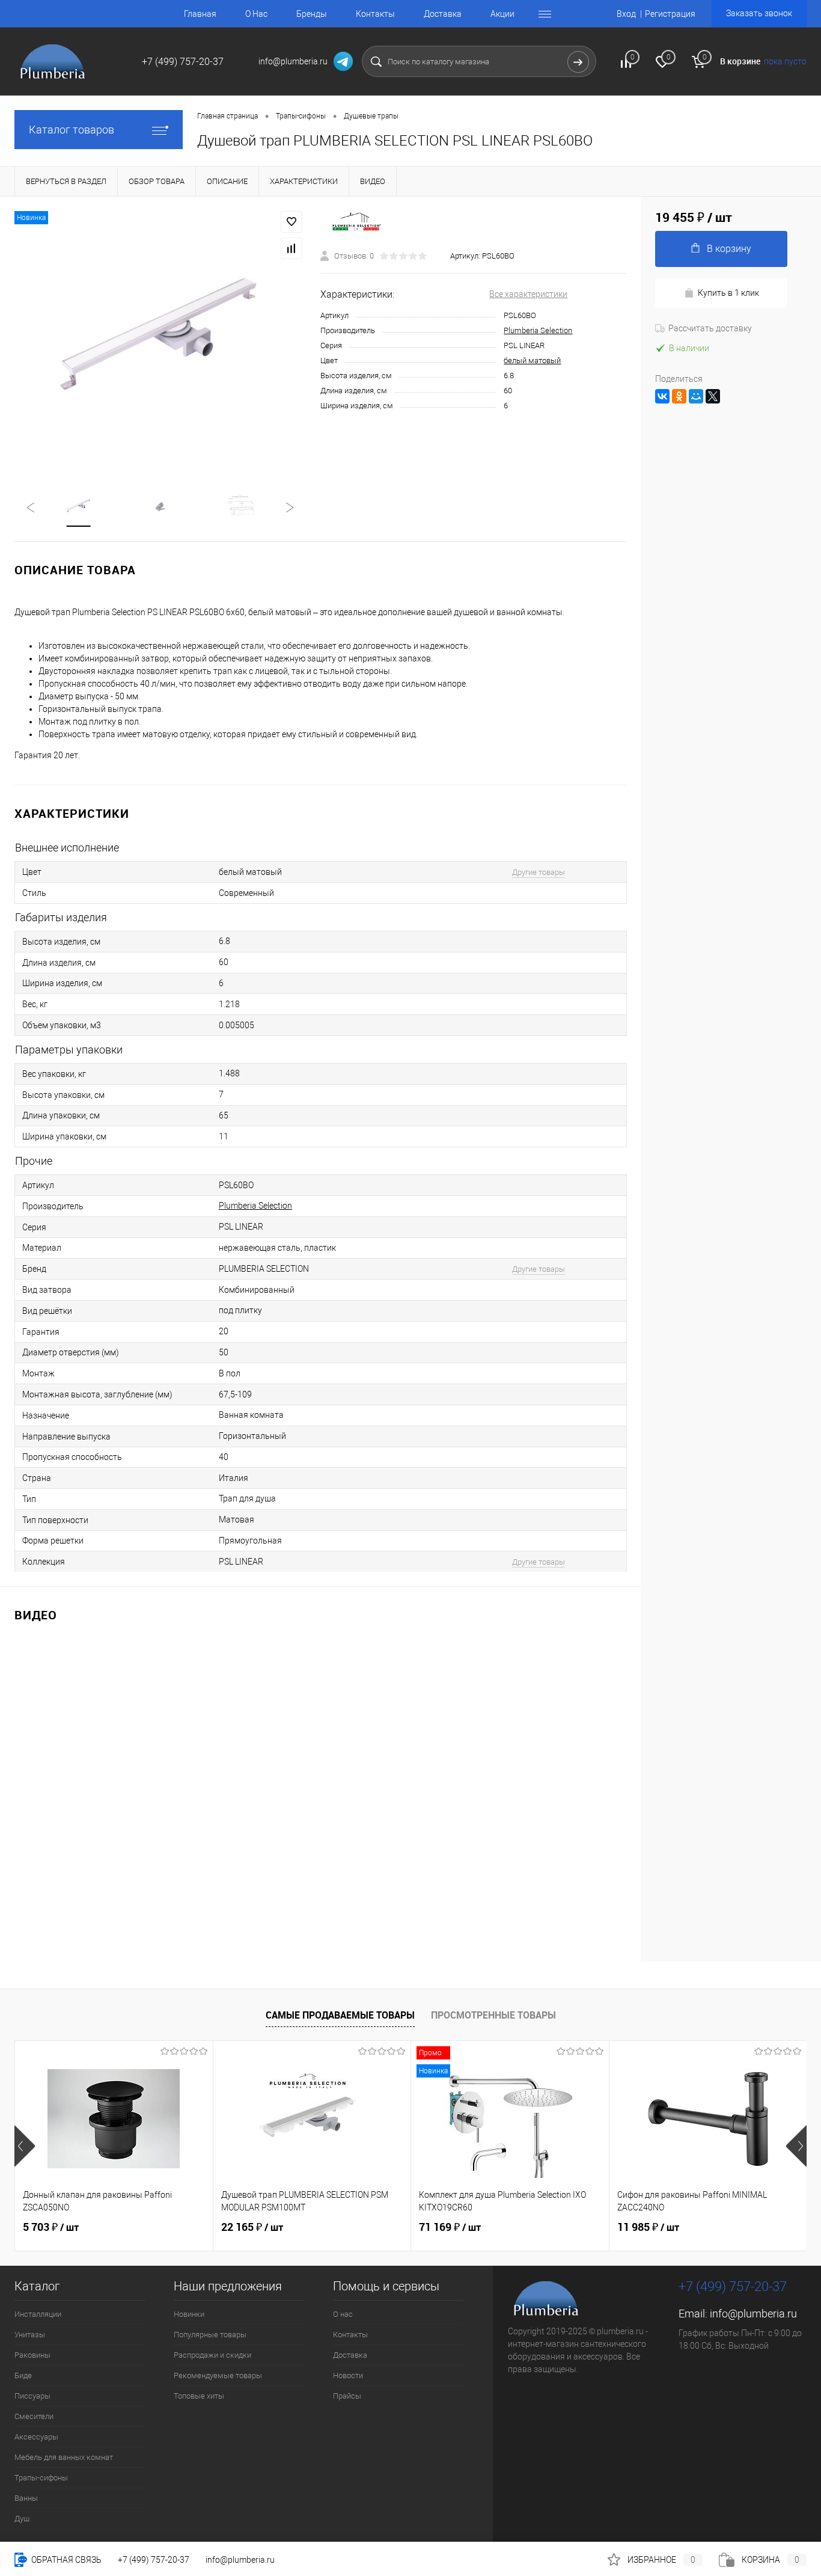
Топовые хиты (199, 2396)
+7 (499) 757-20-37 (154, 2560)
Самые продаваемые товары (340, 2015)
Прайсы (347, 2396)
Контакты (375, 14)
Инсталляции (38, 2314)
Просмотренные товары (493, 2015)
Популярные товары (210, 2335)
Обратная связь (66, 2560)
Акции (502, 14)
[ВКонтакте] (662, 396)
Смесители (34, 2416)
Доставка (443, 14)
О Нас (256, 14)
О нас (343, 2314)
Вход (626, 14)
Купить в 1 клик (728, 293)
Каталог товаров (72, 130)
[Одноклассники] (679, 396)
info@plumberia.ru (753, 2314)
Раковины (32, 2355)
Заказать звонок (759, 13)
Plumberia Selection (538, 330)
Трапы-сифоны (41, 2478)
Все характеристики (528, 294)
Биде (23, 2375)
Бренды (312, 14)
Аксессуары (36, 2437)
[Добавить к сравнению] (291, 248)
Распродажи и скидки (212, 2355)
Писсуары (32, 2396)
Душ (22, 2519)
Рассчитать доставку (710, 328)
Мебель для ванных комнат (64, 2457)
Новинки (189, 2314)
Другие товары (539, 872)
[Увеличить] (160, 336)
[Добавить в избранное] (291, 222)
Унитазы (30, 2335)
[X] (713, 396)
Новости (348, 2375)
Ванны (26, 2498)
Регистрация (670, 14)
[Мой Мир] (696, 396)
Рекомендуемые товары (218, 2375)
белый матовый (532, 360)
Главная (200, 14)
